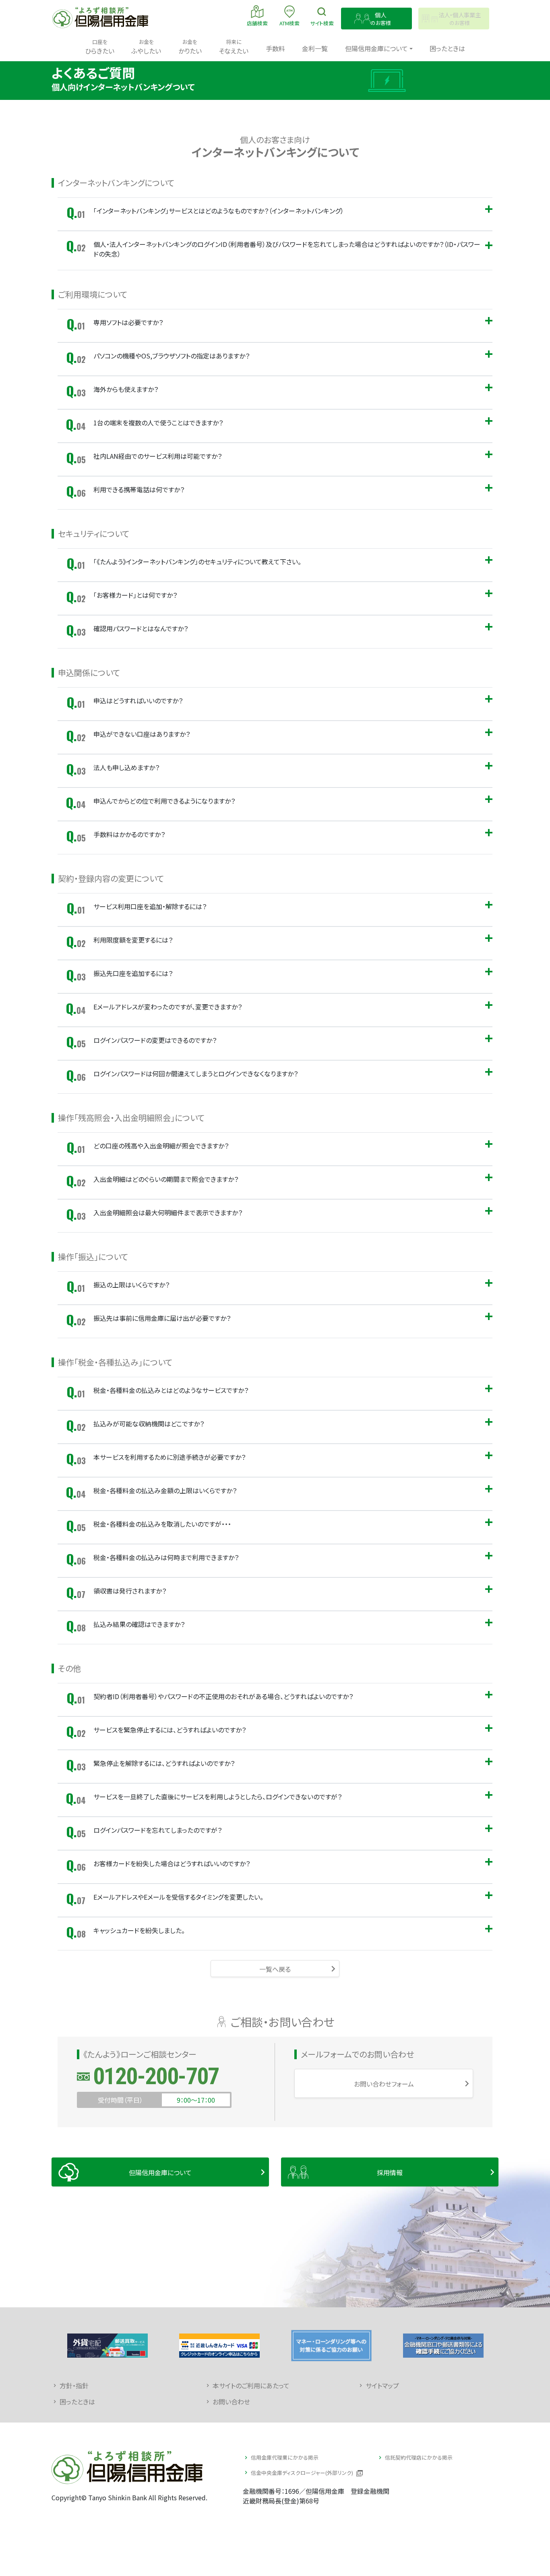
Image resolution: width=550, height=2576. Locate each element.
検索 (322, 23)
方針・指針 (74, 2385)
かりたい (190, 47)
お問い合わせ (231, 2402)
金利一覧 (315, 48)
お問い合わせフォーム (384, 2084)
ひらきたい (100, 47)
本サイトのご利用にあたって (251, 2385)
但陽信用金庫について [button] (376, 48)
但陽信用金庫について (160, 2172)
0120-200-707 (156, 2076)
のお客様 (381, 19)
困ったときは (447, 48)
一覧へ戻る (275, 1969)
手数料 (275, 48)
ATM (289, 23)
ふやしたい (146, 47)
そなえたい (234, 47)
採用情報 (390, 2172)
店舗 (257, 23)
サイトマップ (382, 2385)
